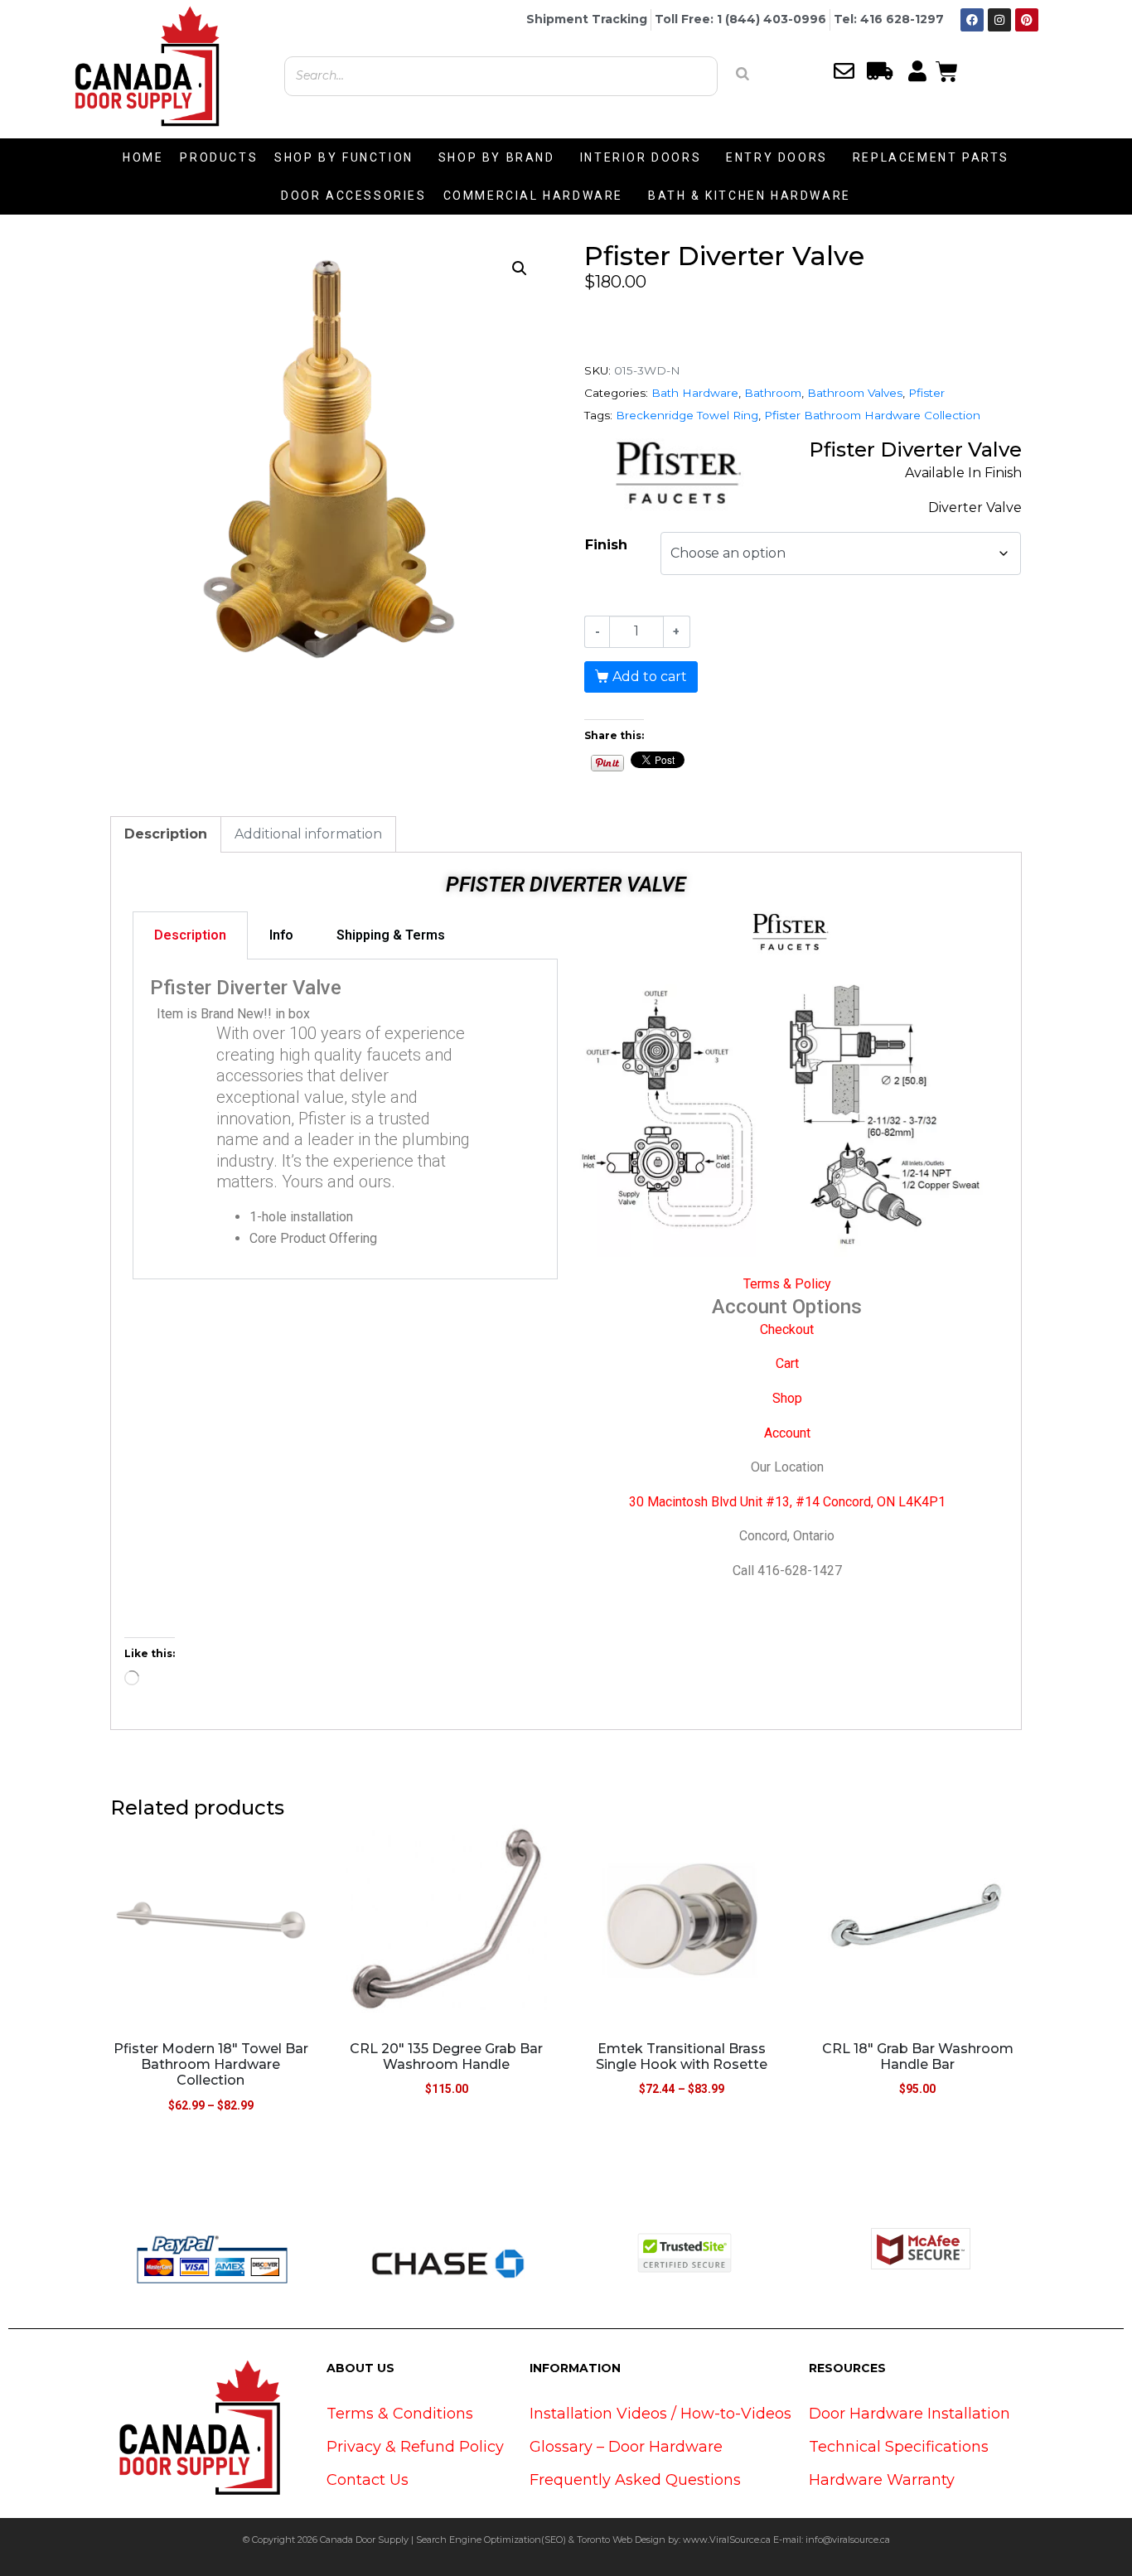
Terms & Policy (787, 1284)
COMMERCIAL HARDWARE (533, 196)
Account (787, 1433)
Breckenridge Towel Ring (687, 415)
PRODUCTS (219, 157)
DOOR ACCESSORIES (354, 196)
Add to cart (650, 677)
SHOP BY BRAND (497, 157)
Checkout (787, 1329)
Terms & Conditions (400, 2414)
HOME (143, 157)
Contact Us (368, 2480)
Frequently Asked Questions (635, 2480)
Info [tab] (281, 935)
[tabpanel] (345, 1120)
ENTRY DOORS (777, 157)
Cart (787, 1363)
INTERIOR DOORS (641, 157)
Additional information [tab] (308, 834)
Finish (606, 545)
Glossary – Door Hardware (626, 2447)
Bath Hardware (695, 393)
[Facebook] (972, 20)
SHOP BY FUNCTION (344, 157)
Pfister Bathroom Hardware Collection (872, 415)
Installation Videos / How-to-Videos (660, 2414)
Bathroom (773, 393)
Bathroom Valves (855, 393)
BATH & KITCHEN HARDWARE (750, 196)
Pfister (926, 393)
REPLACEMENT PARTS (931, 157)
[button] (520, 268)
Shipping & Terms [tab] (391, 935)
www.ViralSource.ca (727, 2540)
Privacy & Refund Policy (415, 2447)
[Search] (743, 74)
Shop (787, 1398)
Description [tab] (166, 834)
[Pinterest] (1027, 20)
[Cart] (947, 70)
